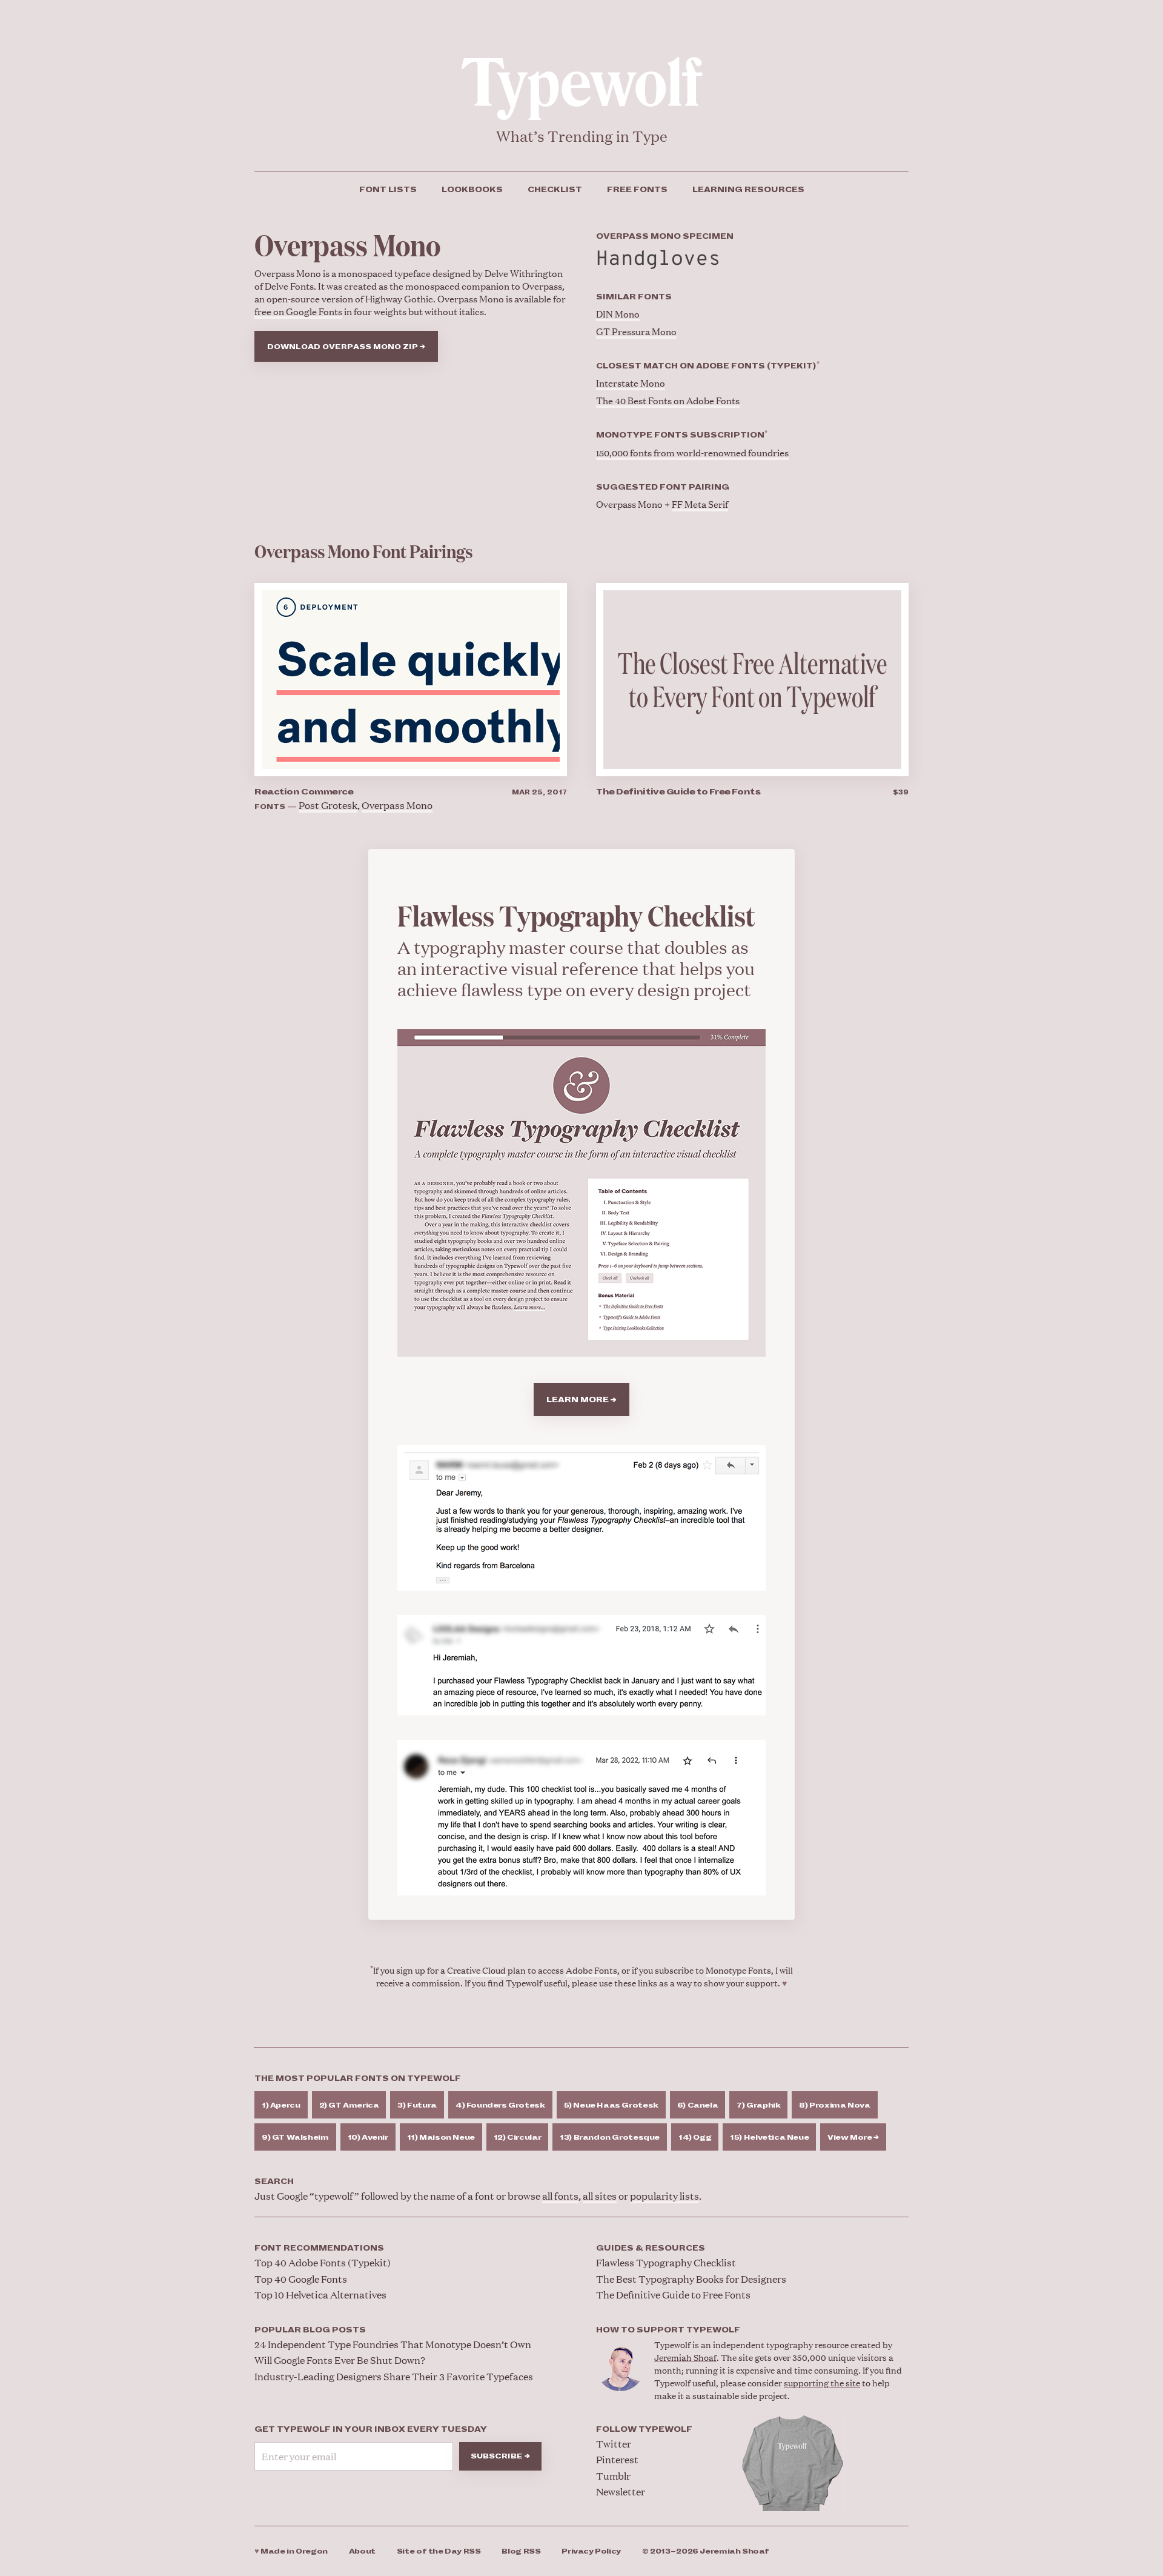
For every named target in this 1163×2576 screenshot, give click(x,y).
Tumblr (613, 2476)
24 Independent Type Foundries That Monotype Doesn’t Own (393, 2344)
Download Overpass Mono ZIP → (346, 347)
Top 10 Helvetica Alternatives (320, 2295)
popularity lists (664, 2196)
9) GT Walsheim (295, 2138)
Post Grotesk (328, 805)
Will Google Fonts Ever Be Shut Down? (340, 2360)
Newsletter (621, 2491)
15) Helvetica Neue (769, 2138)
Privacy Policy (591, 2551)
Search (274, 2182)
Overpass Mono (397, 805)
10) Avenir (368, 2138)
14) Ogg (695, 2138)
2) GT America (349, 2105)
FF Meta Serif (700, 504)
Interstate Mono (631, 383)
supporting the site (822, 2382)
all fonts (560, 2196)
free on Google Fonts (298, 311)
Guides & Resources (651, 2248)
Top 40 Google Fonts (301, 2279)
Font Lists (388, 190)
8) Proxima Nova (834, 2105)
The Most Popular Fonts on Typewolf (358, 2078)
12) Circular (517, 2138)
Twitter (614, 2444)
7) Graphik (758, 2105)
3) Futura (417, 2105)
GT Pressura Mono (636, 331)
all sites (600, 2196)
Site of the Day (439, 2551)
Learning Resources (748, 190)
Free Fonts (637, 190)
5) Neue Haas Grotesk (611, 2105)
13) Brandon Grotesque (610, 2138)
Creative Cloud (476, 1970)
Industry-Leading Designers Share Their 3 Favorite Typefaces (394, 2376)
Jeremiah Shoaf (685, 2357)
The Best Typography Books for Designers (691, 2279)
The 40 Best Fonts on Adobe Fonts (668, 400)
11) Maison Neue (441, 2138)
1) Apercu (281, 2105)
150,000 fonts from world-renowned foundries (692, 452)
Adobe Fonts (591, 1970)
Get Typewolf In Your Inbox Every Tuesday (371, 2429)
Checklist (555, 190)
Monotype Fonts (738, 1970)
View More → (853, 2138)
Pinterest (617, 2459)
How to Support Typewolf (668, 2330)
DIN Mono (618, 314)
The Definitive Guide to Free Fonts (678, 792)
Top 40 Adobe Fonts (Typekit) (323, 2262)
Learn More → (581, 1400)
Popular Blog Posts (310, 2330)
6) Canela (698, 2105)
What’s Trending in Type (582, 136)
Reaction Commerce (304, 792)
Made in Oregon (291, 2551)
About (362, 2551)
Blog (521, 2551)
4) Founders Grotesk (500, 2105)
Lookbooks (472, 190)
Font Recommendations (319, 2248)
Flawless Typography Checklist (666, 2262)
